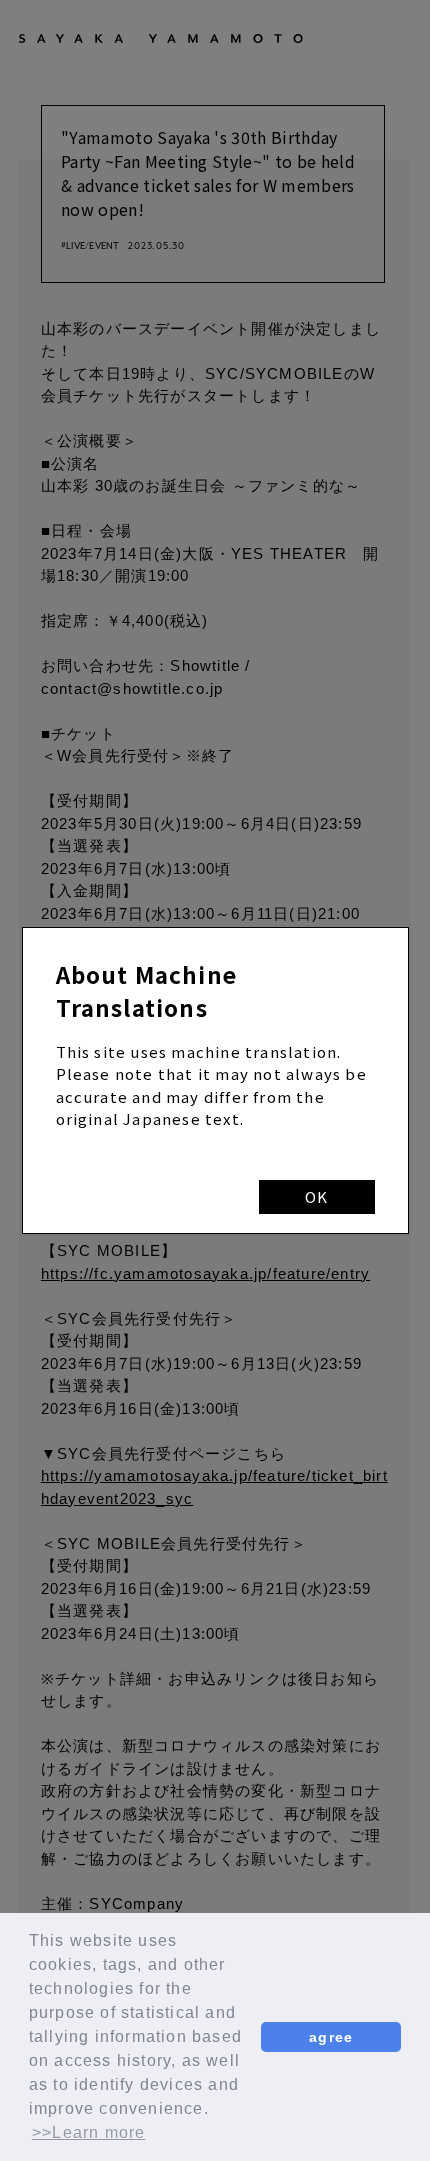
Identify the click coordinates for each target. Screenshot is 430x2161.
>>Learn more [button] (88, 2132)
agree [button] (331, 2037)
